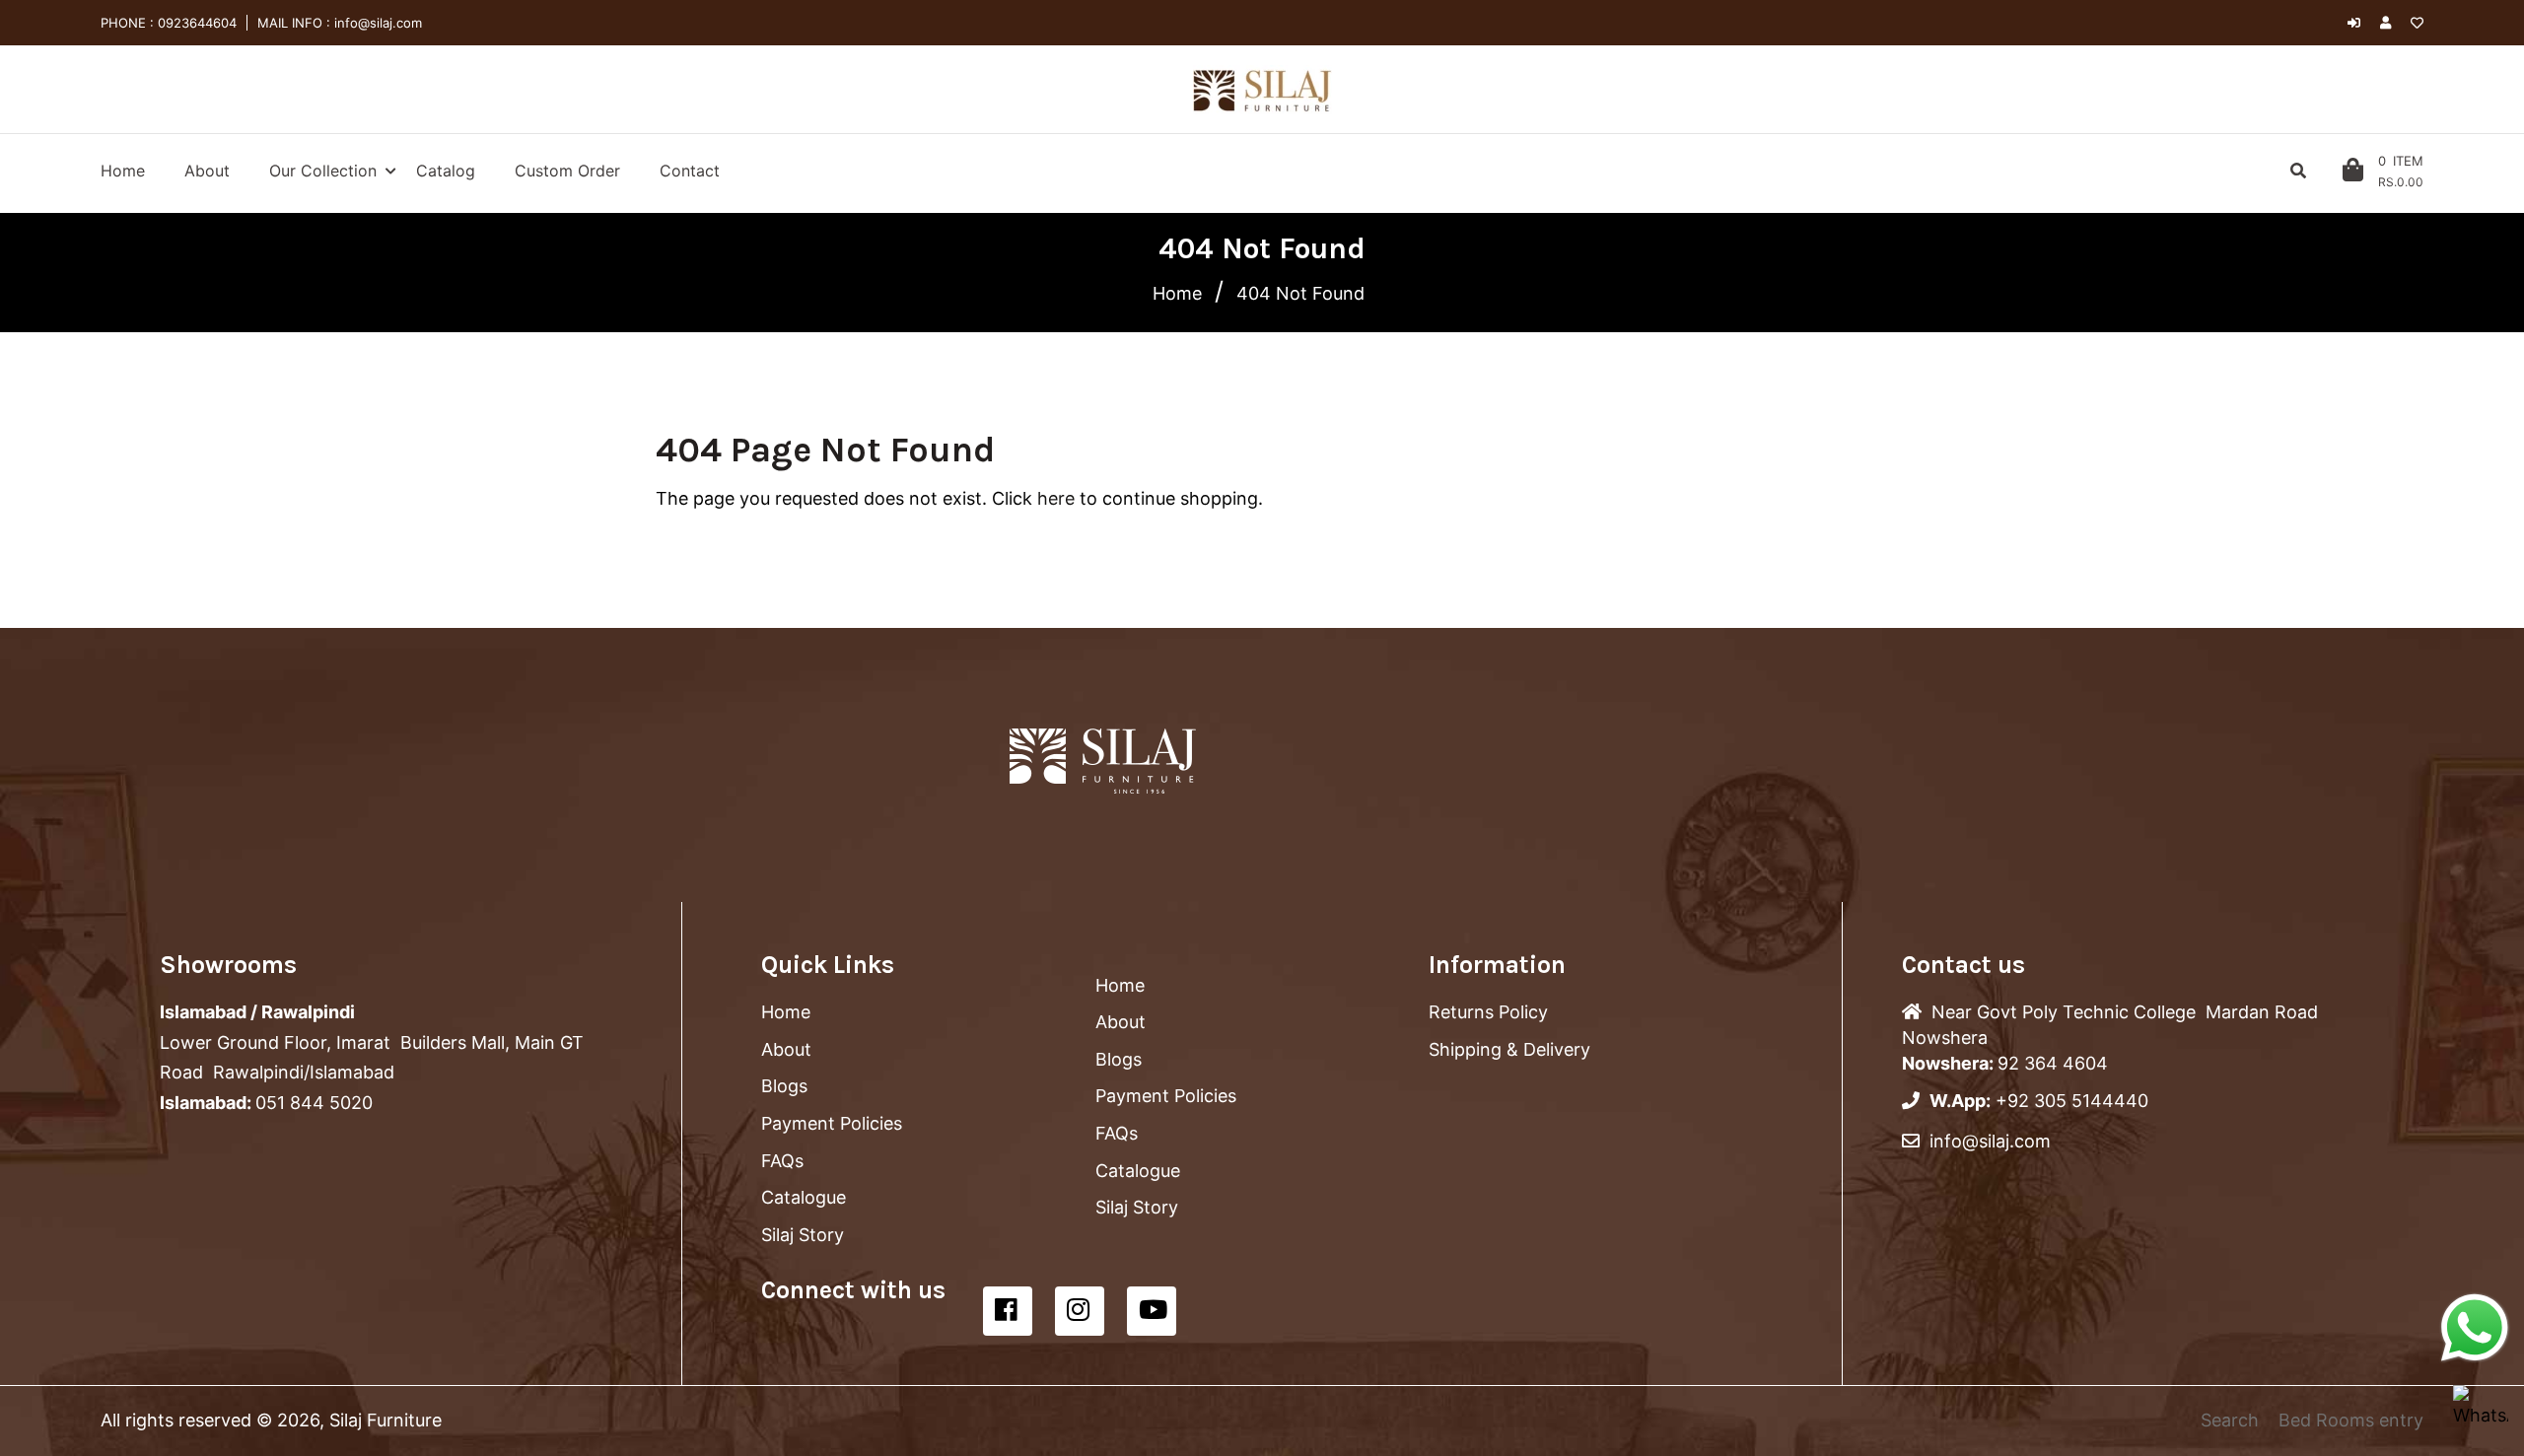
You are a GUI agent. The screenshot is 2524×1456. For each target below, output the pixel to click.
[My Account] (2390, 23)
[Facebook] (1008, 1311)
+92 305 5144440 (2072, 1101)
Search (2230, 1420)
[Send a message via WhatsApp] (2475, 1328)
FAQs (782, 1161)
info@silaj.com (376, 23)
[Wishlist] (2417, 23)
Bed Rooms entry (2351, 1420)
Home (1177, 293)
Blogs (784, 1086)
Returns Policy (1488, 1012)
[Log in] (2354, 23)
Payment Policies (832, 1123)
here (1056, 498)
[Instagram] (1080, 1311)
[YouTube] (1152, 1311)
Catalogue (804, 1197)
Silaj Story (803, 1235)
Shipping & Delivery (1509, 1049)
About (786, 1049)
